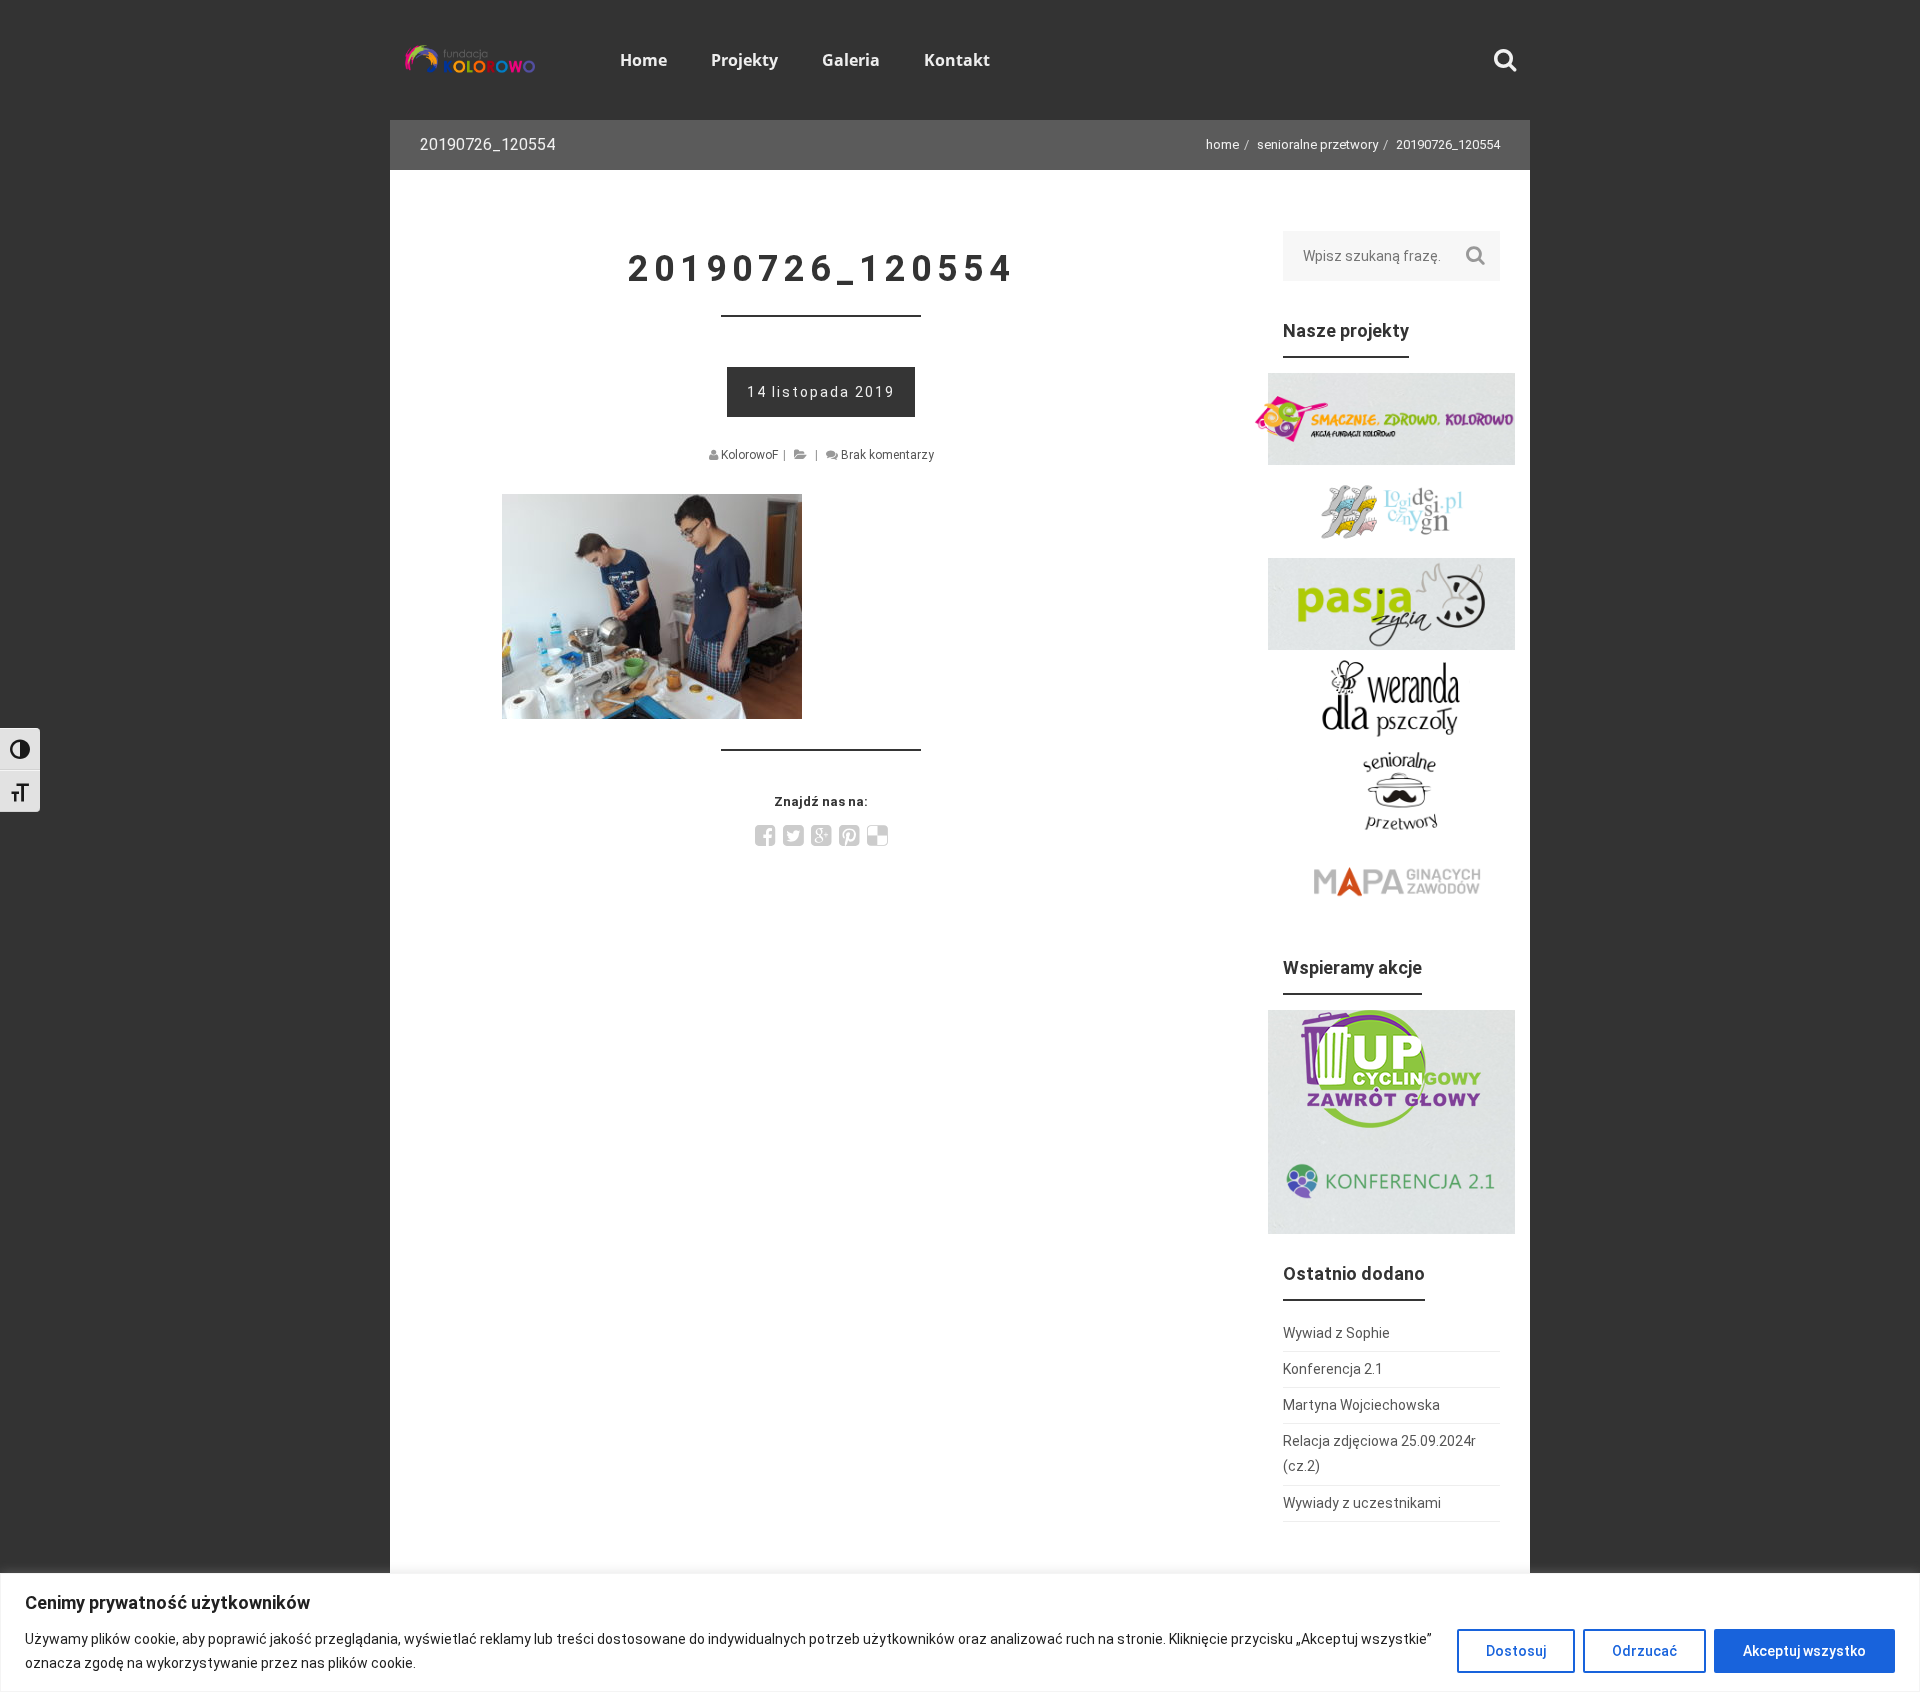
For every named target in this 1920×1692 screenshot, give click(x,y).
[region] (960, 1632)
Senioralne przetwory (1317, 144)
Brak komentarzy (887, 455)
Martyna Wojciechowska (1361, 1405)
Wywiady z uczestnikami (1362, 1503)
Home (1222, 144)
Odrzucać (1644, 1651)
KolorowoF (749, 455)
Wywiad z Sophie (1336, 1333)
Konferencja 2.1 (1333, 1369)
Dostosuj (1516, 1651)
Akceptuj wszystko (1804, 1651)
